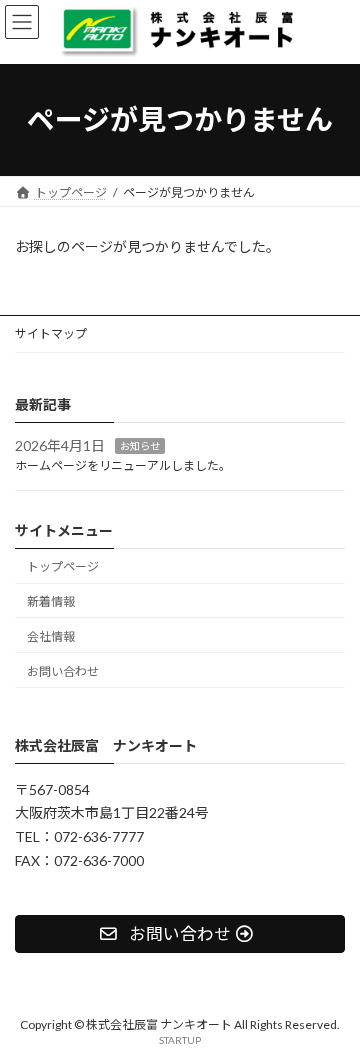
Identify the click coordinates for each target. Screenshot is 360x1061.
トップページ (63, 566)
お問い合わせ (63, 670)
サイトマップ (51, 333)
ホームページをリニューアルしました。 (123, 465)
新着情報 (51, 601)
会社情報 (51, 636)
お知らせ (140, 445)
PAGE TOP (331, 1008)
